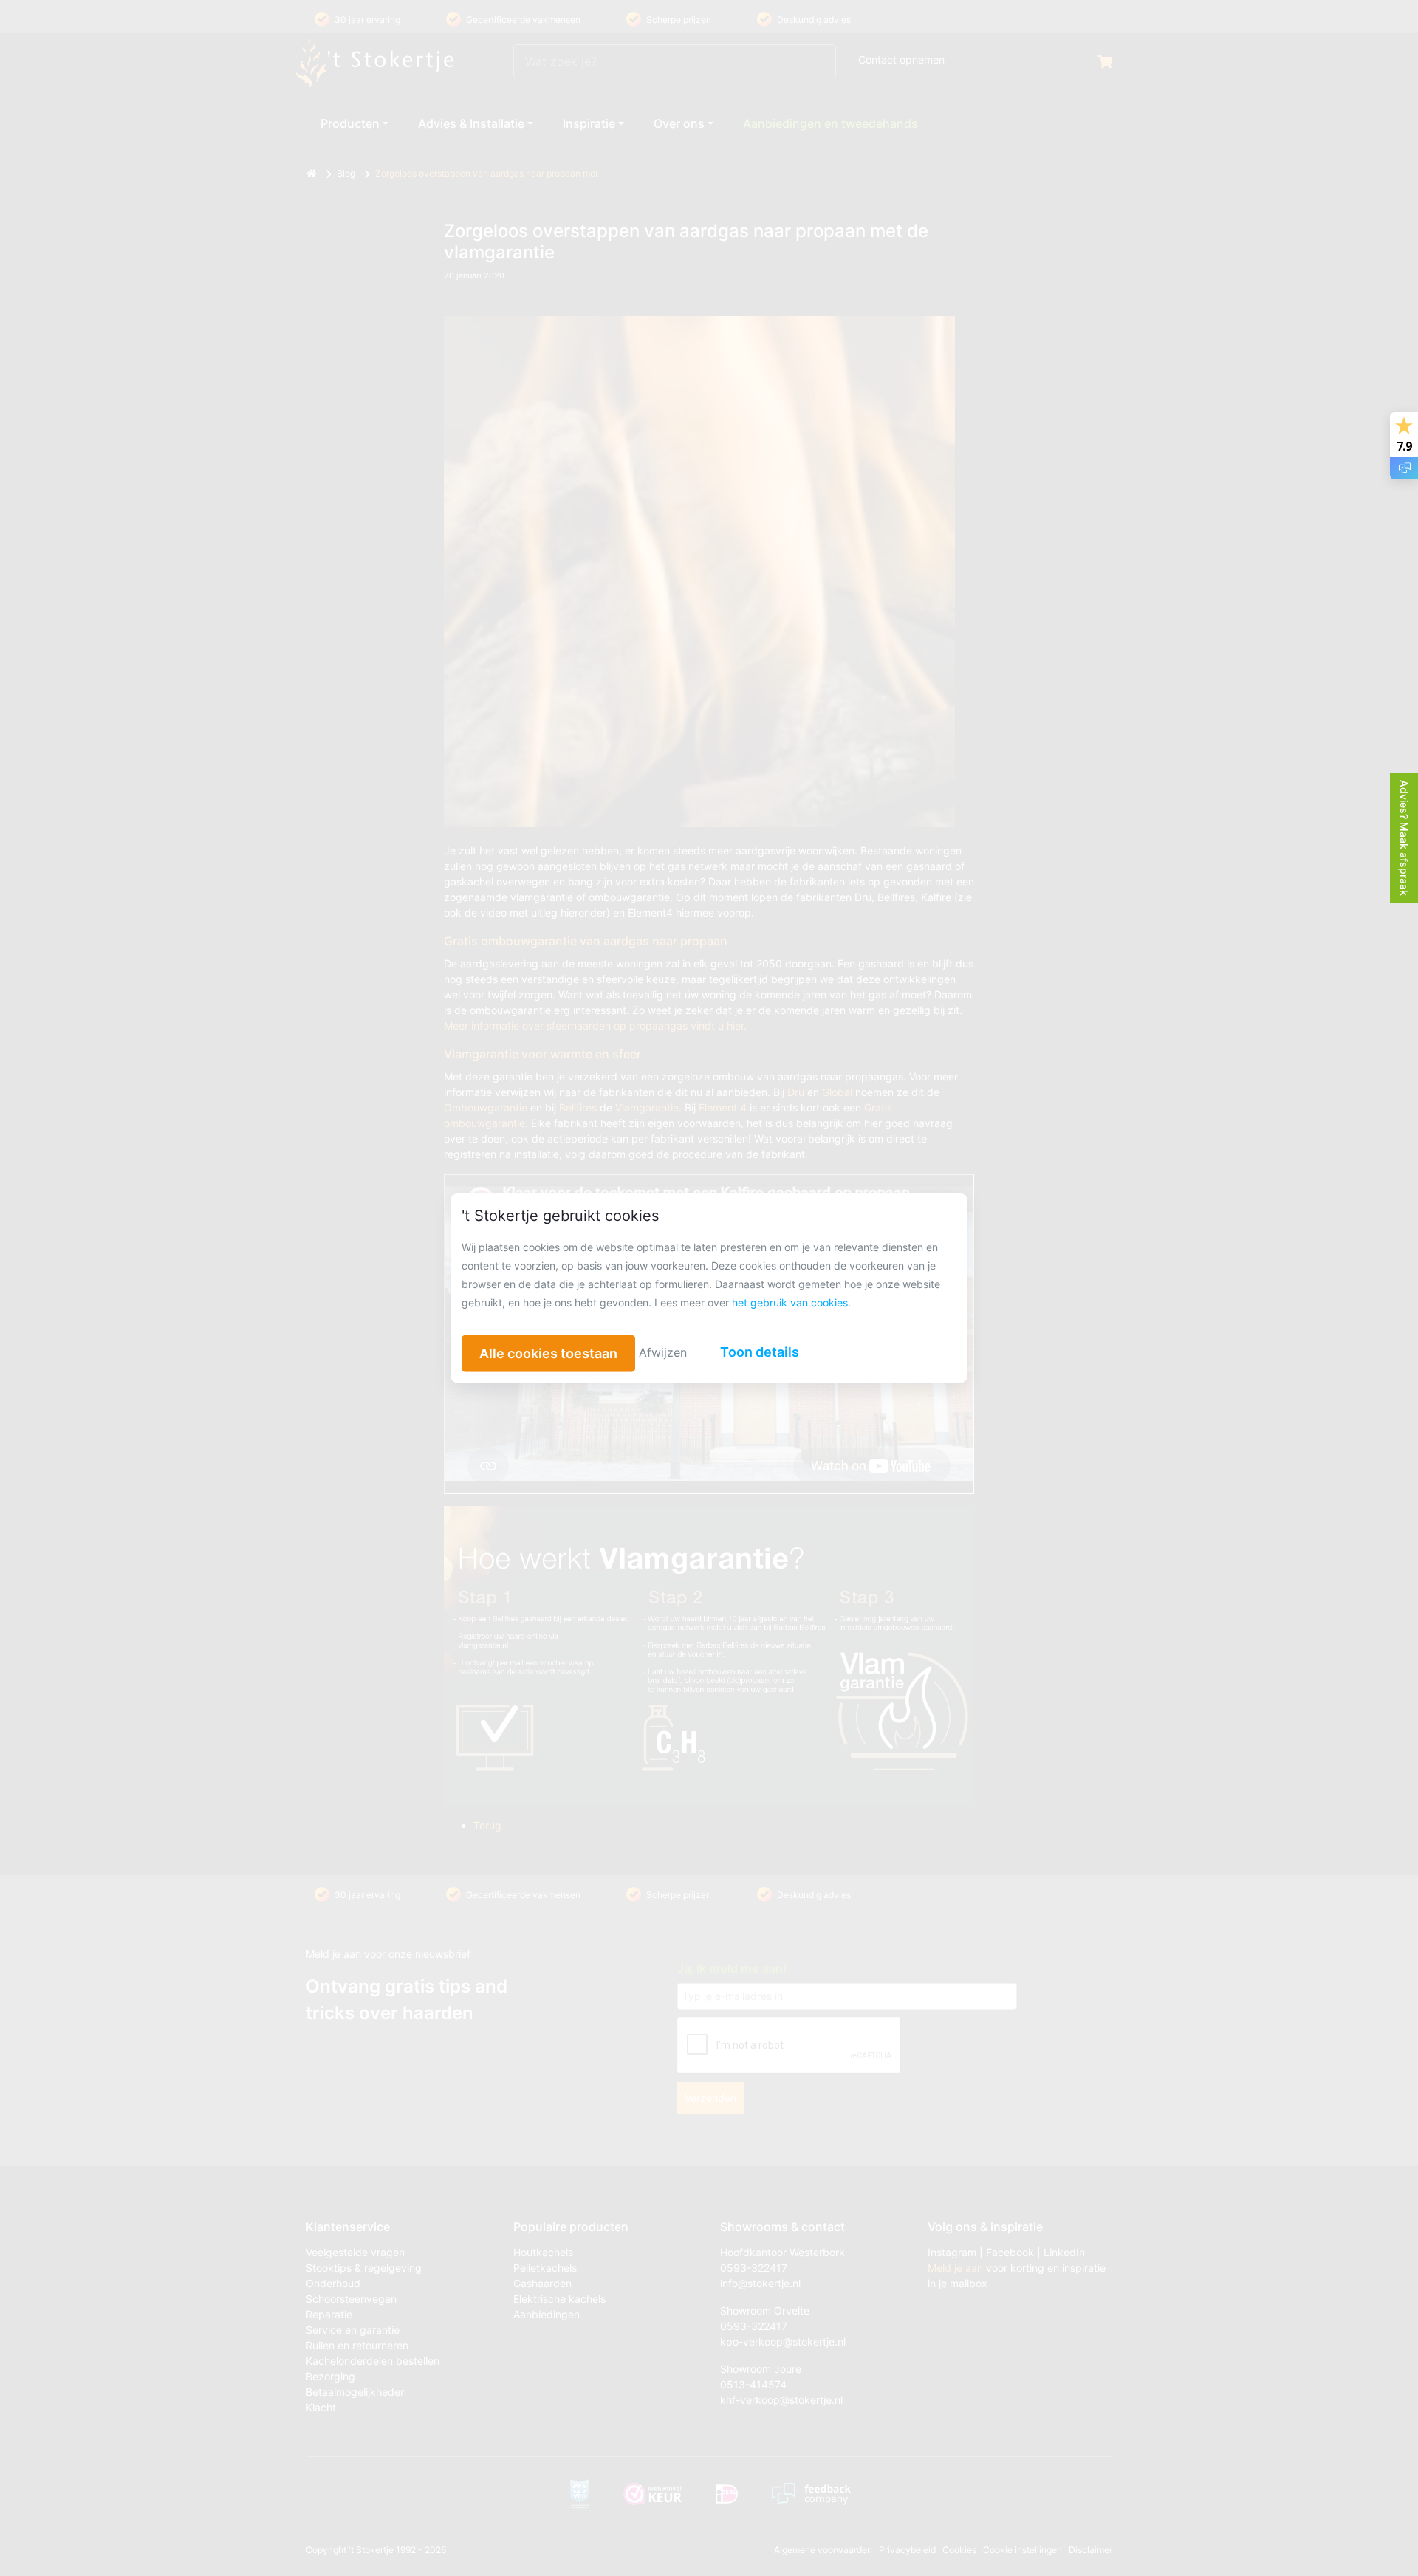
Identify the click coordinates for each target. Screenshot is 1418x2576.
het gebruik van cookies (790, 1302)
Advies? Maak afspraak (1404, 838)
